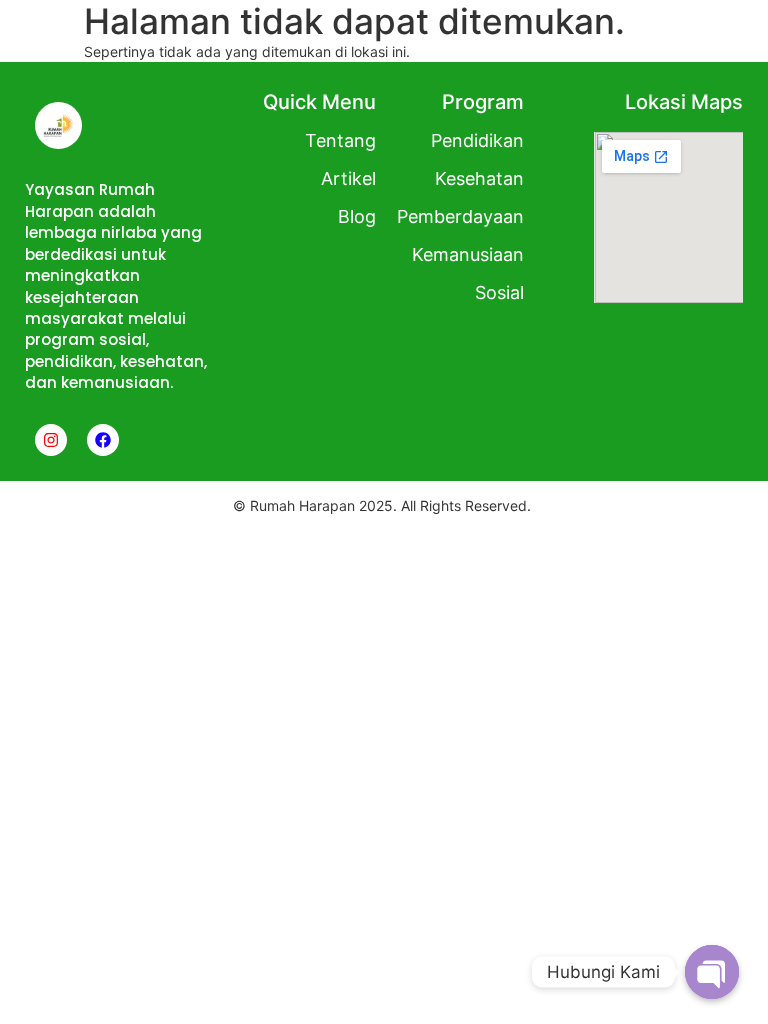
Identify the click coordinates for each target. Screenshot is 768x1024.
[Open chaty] (712, 972)
